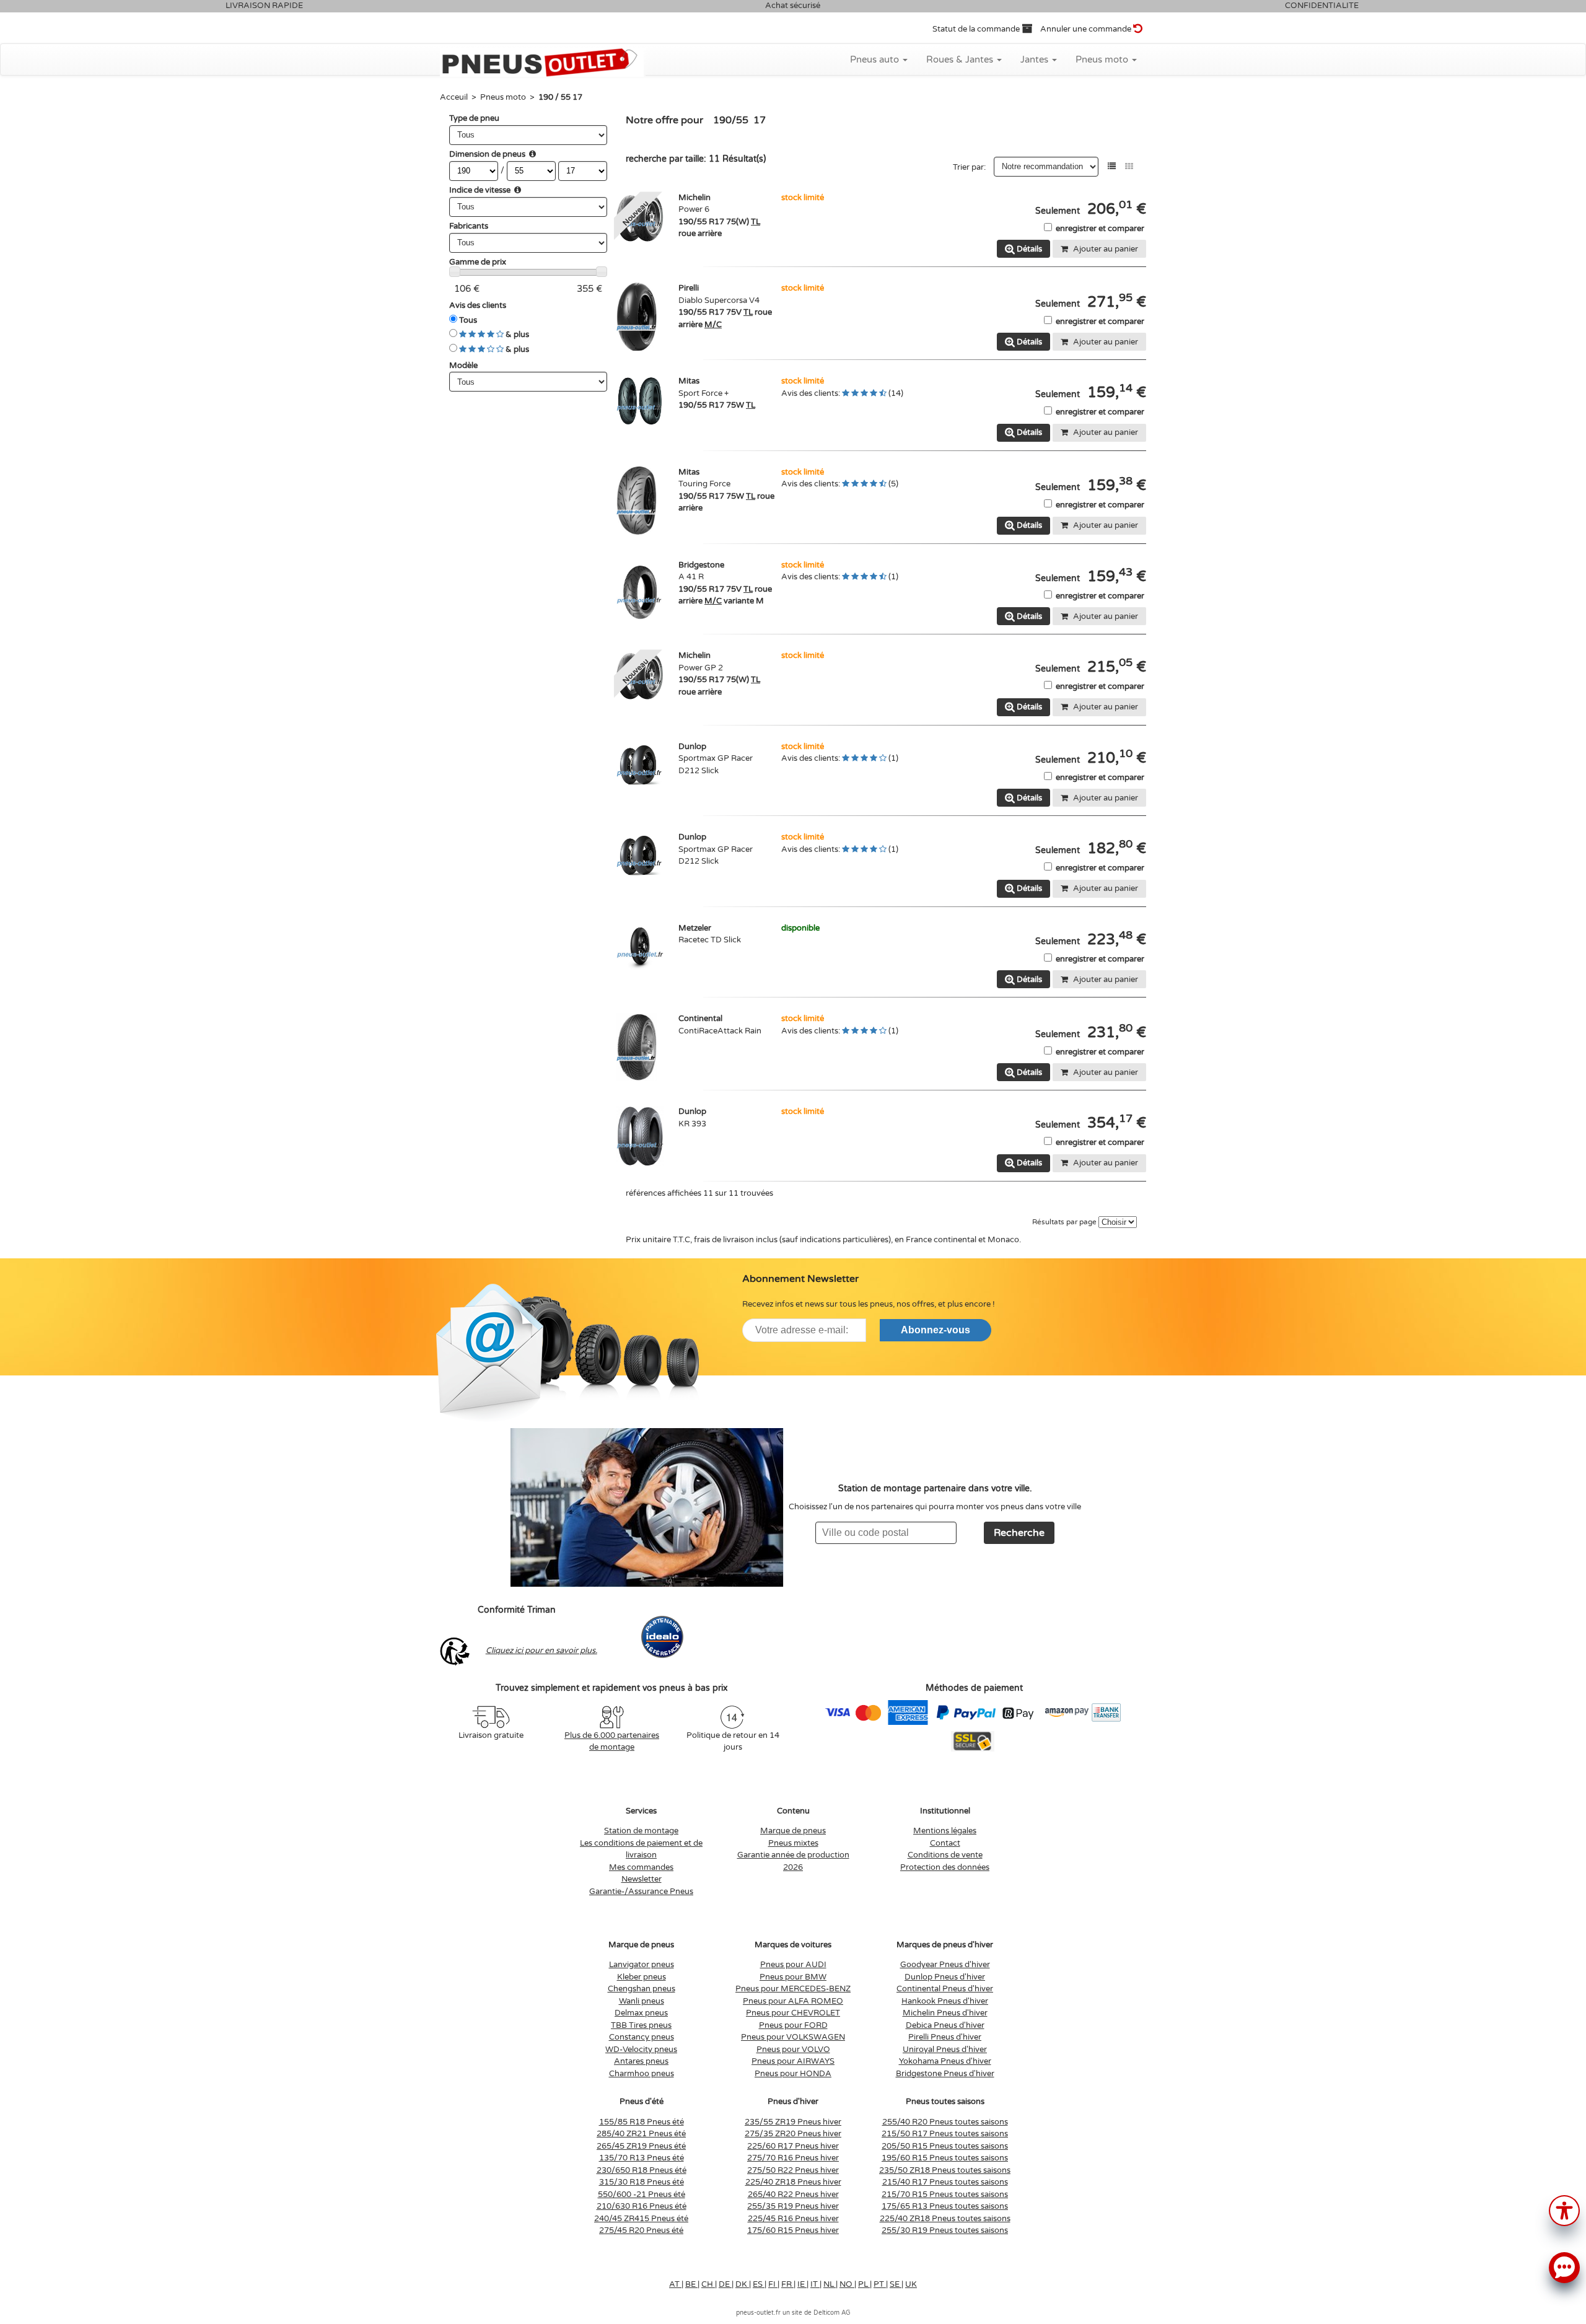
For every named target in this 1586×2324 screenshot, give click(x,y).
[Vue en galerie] (1129, 166)
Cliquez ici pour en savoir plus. (541, 1651)
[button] (1564, 2210)
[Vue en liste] (1112, 166)
